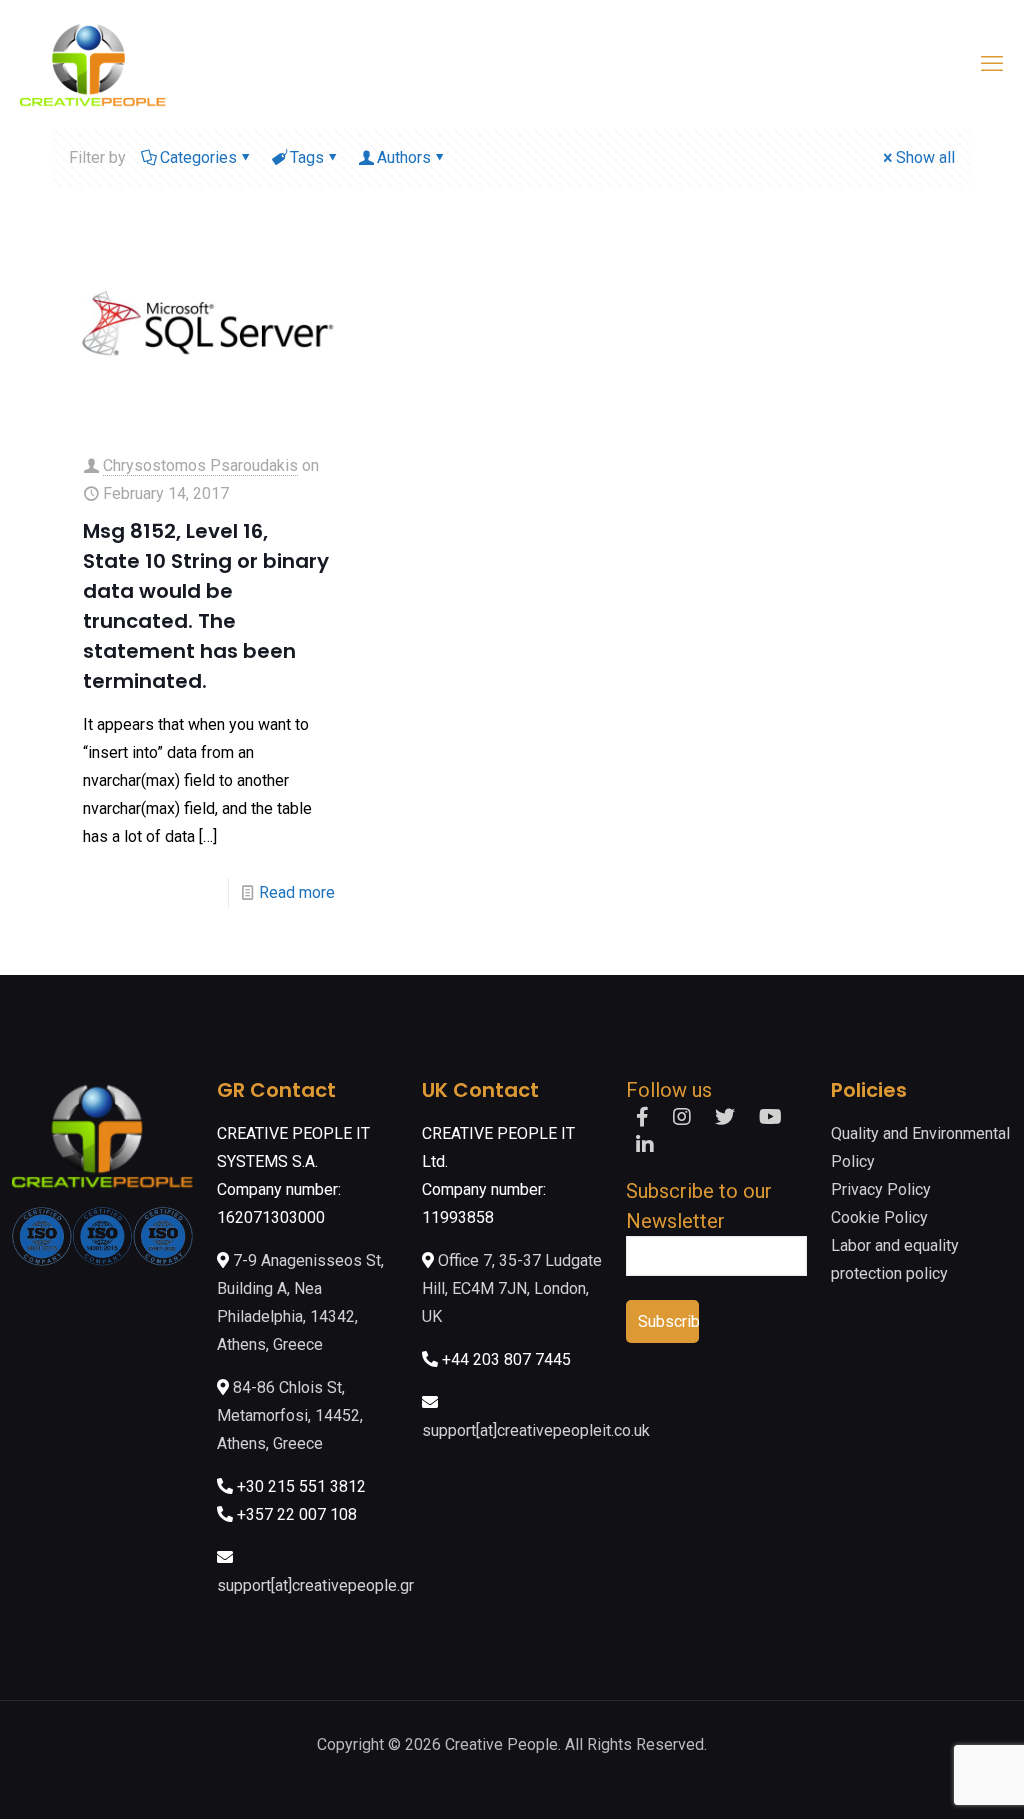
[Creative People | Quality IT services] (93, 64)
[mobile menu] (992, 64)
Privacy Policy (881, 1189)
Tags (307, 157)
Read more (297, 892)
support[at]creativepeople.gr (315, 1585)
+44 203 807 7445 (506, 1359)
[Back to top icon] (928, 1778)
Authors (404, 157)
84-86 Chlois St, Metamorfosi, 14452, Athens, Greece (290, 1415)
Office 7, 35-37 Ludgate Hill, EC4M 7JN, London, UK (512, 1288)
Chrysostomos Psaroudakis (200, 465)
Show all (925, 157)
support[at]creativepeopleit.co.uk (536, 1430)
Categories (198, 157)
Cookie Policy (879, 1217)
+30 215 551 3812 (301, 1486)
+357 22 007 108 (297, 1514)
